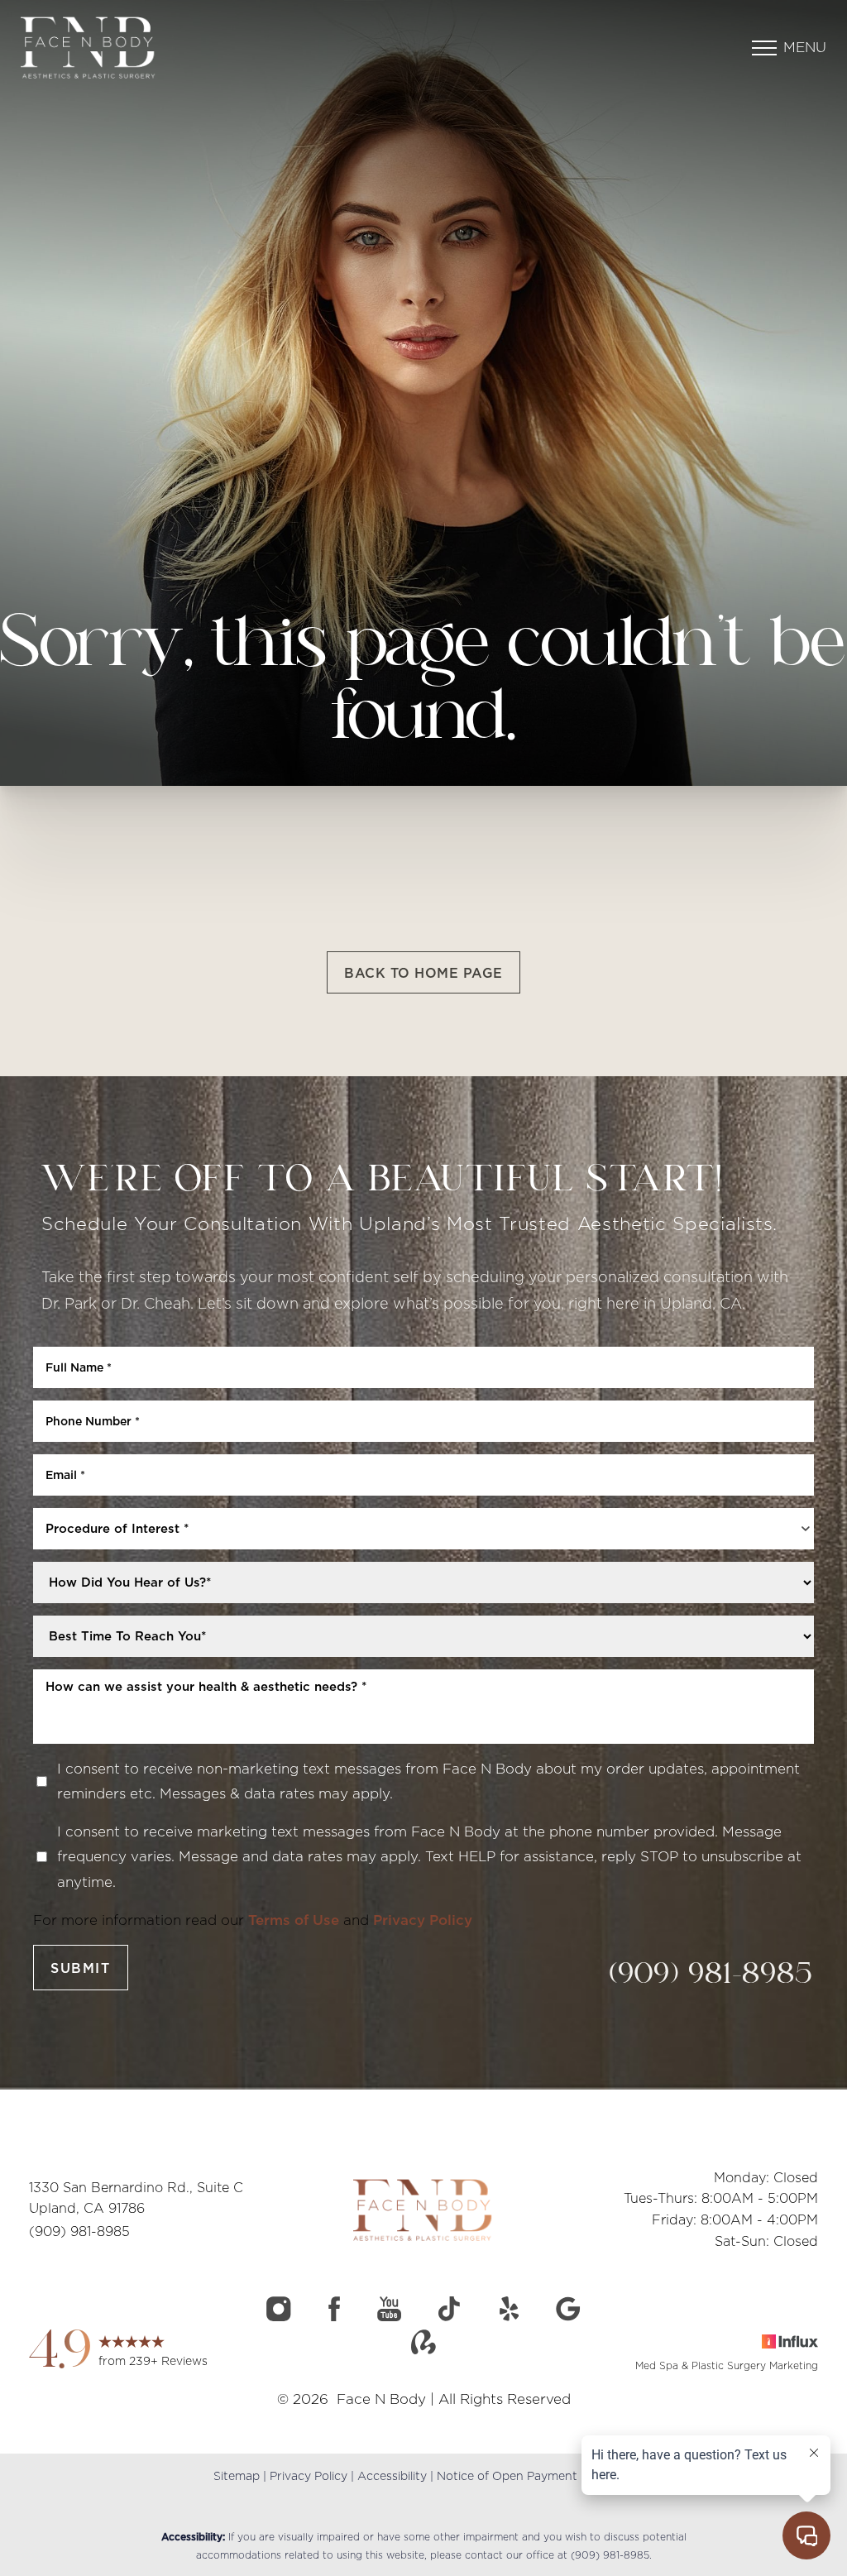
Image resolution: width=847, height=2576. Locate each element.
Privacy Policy (423, 1920)
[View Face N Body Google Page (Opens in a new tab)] (568, 2313)
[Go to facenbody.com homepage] (153, 48)
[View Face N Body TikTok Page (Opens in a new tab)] (450, 2313)
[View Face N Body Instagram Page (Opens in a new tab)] (278, 2313)
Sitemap (237, 2476)
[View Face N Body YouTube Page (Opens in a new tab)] (389, 2313)
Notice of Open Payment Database (536, 2476)
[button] (764, 48)
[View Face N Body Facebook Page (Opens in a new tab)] (334, 2313)
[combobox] (423, 1529)
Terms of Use (294, 1920)
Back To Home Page (423, 973)
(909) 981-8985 (712, 1976)
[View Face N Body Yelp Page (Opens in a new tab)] (509, 2313)
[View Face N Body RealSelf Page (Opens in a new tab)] (423, 2346)
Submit (81, 1968)
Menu (805, 47)
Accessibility (392, 2476)
